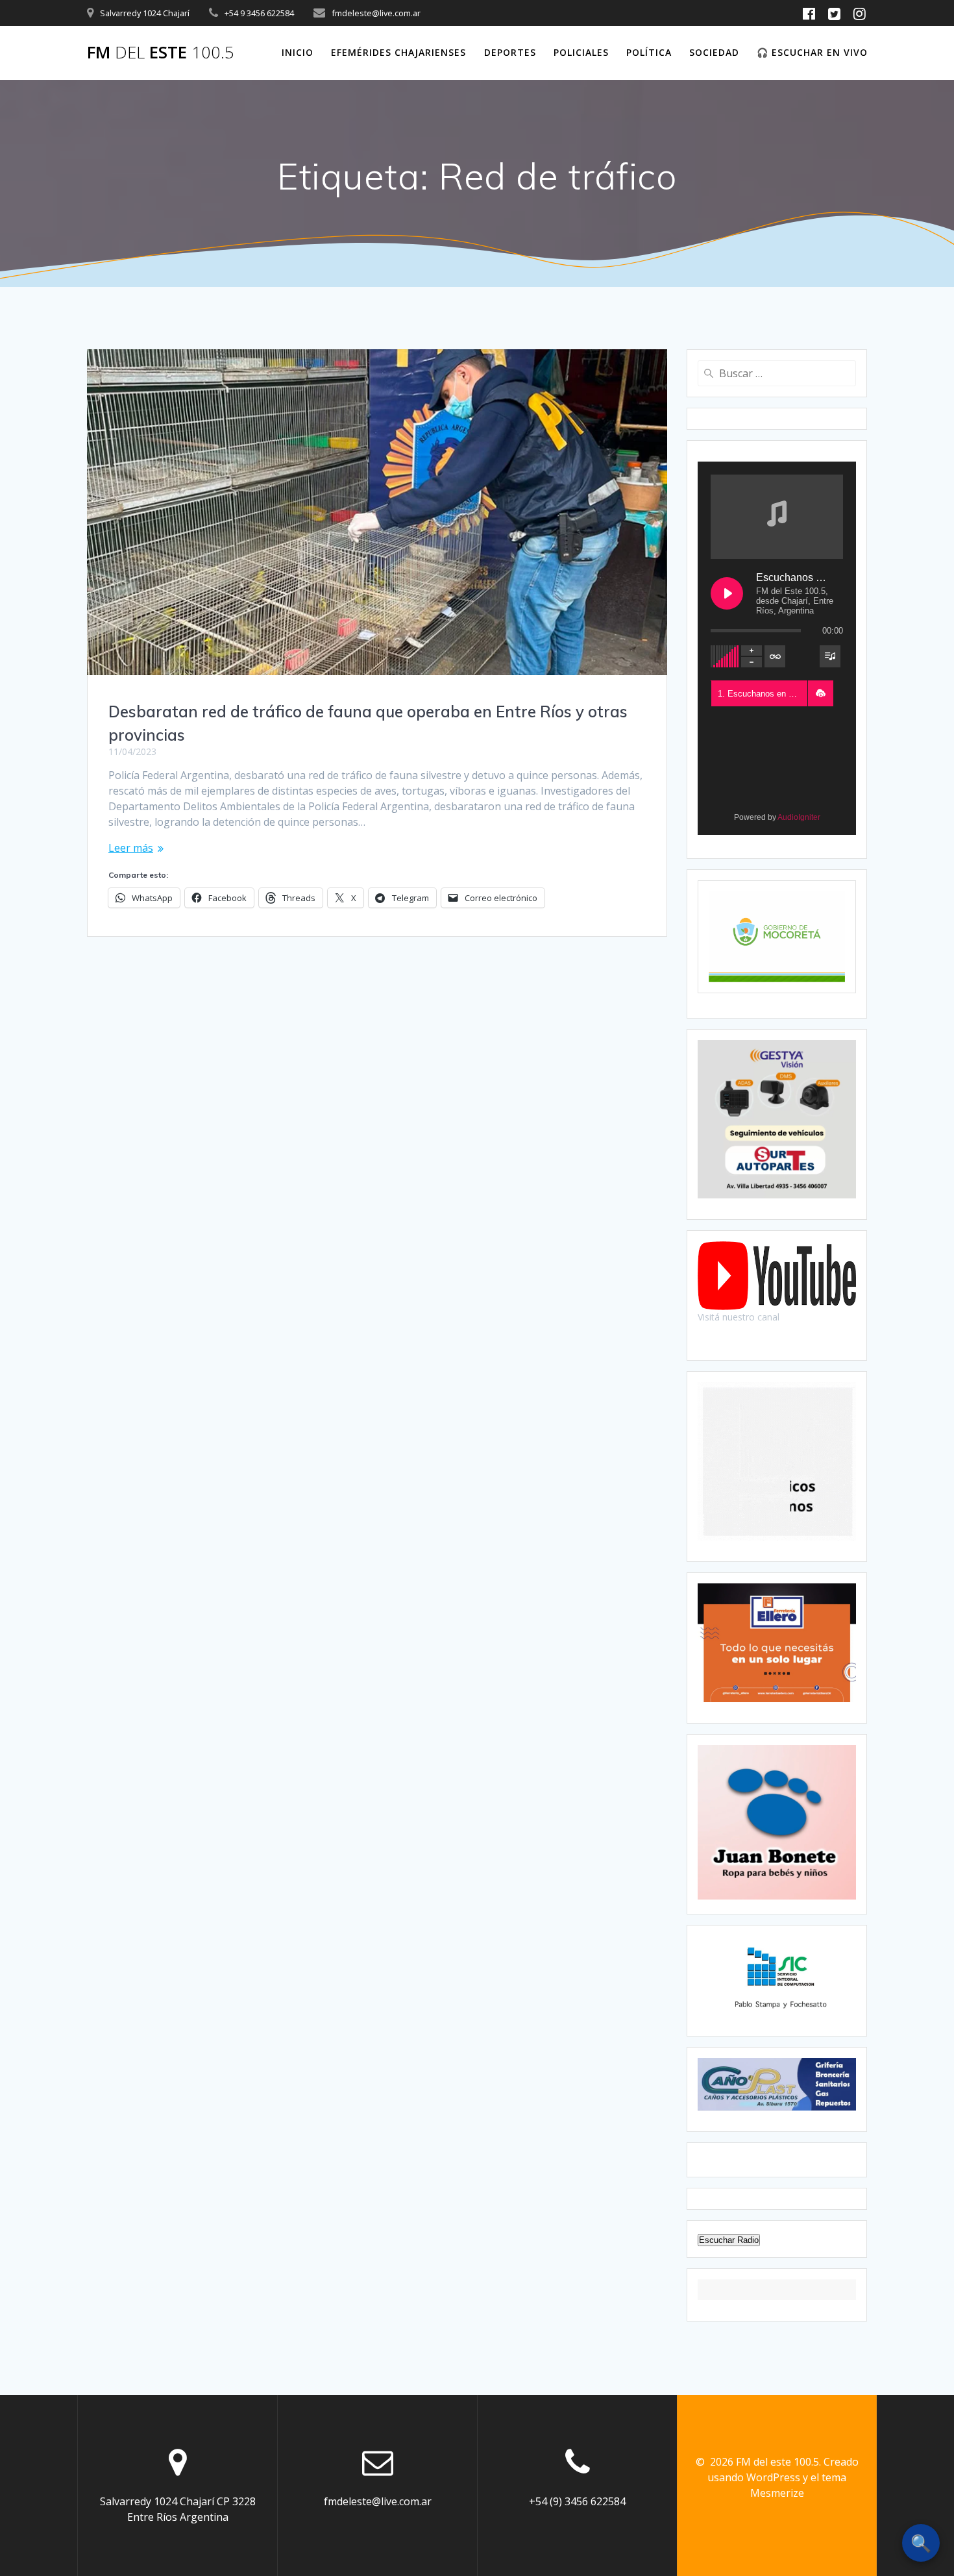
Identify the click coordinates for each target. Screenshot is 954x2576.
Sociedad (714, 52)
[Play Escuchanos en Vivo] (727, 593)
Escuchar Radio (729, 2240)
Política (649, 52)
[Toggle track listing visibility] (830, 656)
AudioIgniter (799, 817)
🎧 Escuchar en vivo (812, 52)
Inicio (298, 52)
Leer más (131, 848)
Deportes (510, 52)
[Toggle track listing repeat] (775, 656)
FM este (161, 53)
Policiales (581, 52)
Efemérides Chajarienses (398, 52)
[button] (820, 693)
